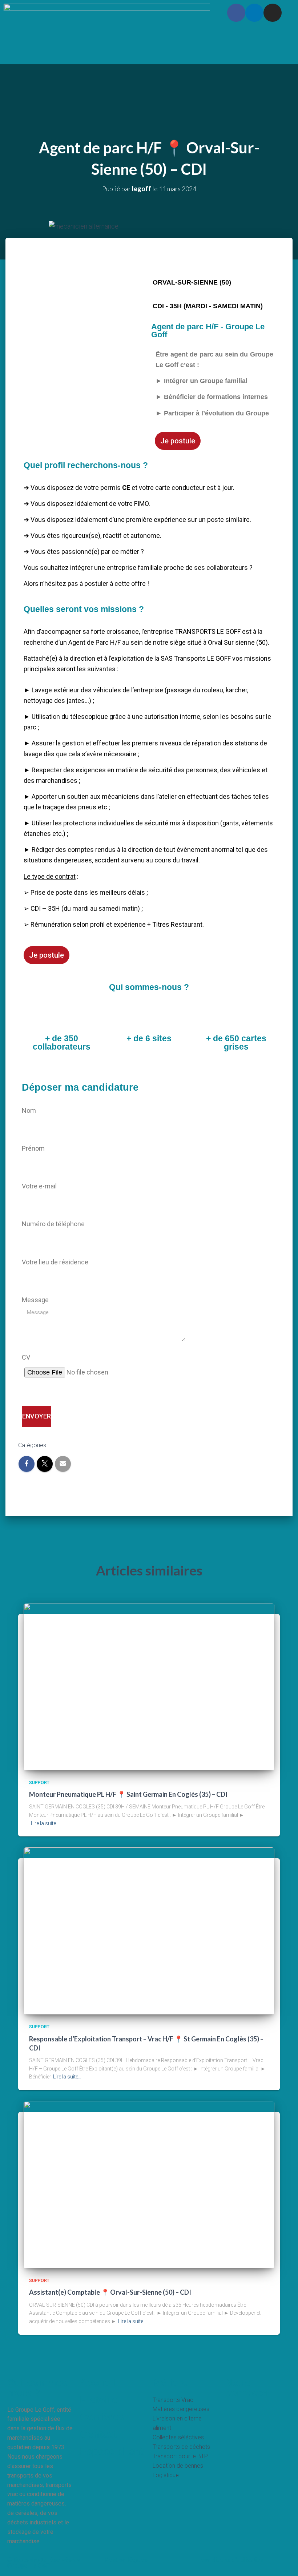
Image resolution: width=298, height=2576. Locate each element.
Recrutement (183, 12)
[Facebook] (236, 13)
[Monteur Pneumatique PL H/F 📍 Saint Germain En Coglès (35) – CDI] (149, 1686)
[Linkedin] (254, 13)
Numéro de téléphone (53, 1224)
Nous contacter (248, 2388)
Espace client (166, 29)
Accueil (98, 2383)
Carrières (102, 2417)
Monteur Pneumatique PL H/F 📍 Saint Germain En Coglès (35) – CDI (128, 1794)
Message (35, 1300)
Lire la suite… (45, 1823)
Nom (29, 1110)
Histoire (108, 12)
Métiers (142, 12)
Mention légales (126, 2560)
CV (26, 1357)
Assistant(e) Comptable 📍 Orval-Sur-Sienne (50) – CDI (110, 2292)
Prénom (33, 1148)
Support (66, 1446)
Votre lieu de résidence (55, 1262)
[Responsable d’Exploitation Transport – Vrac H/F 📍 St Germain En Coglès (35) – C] (149, 1931)
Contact (125, 29)
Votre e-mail (39, 1186)
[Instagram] (273, 13)
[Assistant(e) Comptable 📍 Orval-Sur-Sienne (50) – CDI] (149, 2184)
